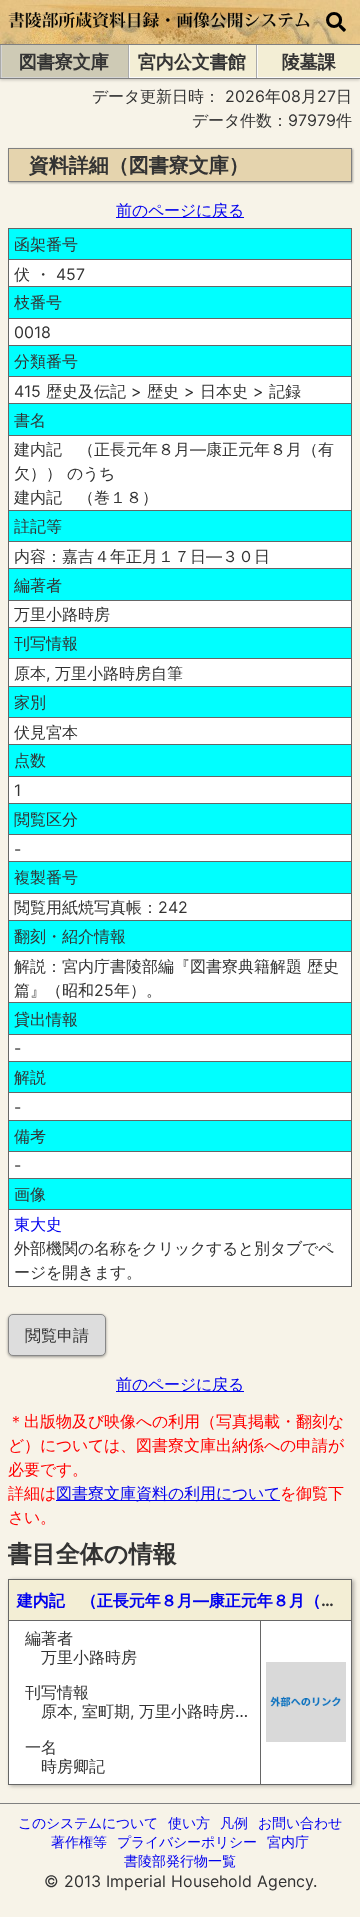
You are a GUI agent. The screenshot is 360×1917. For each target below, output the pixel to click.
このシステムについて (88, 1822)
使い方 (189, 1822)
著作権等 (79, 1841)
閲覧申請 (57, 1335)
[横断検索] (336, 22)
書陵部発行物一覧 (180, 1860)
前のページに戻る (180, 210)
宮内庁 (288, 1841)
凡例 (234, 1822)
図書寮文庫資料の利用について (168, 1493)
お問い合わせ (300, 1822)
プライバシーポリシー (187, 1841)
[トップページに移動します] (160, 34)
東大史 (38, 1224)
